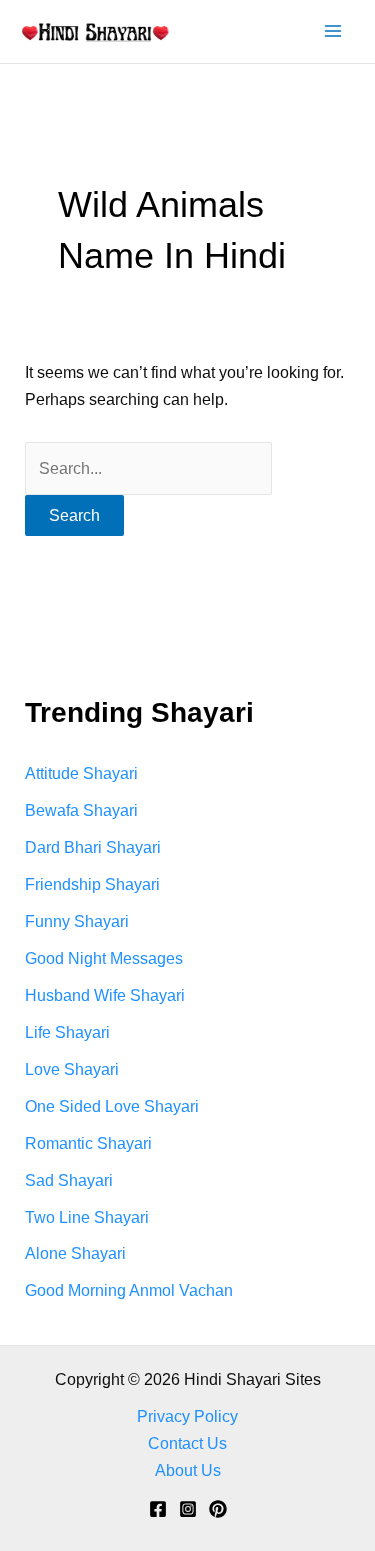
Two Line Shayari (87, 1217)
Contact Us (187, 1443)
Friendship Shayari (92, 884)
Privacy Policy (187, 1416)
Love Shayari (72, 1069)
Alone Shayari (75, 1253)
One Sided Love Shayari (112, 1106)
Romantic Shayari (88, 1143)
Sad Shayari (69, 1180)
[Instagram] (188, 1509)
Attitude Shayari (81, 773)
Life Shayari (67, 1032)
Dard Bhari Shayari (93, 847)
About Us (188, 1470)
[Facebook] (158, 1509)
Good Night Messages (104, 958)
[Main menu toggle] (332, 31)
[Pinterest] (218, 1509)
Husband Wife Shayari (105, 995)
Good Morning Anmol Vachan (129, 1290)
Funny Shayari (77, 921)
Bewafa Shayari (81, 810)
